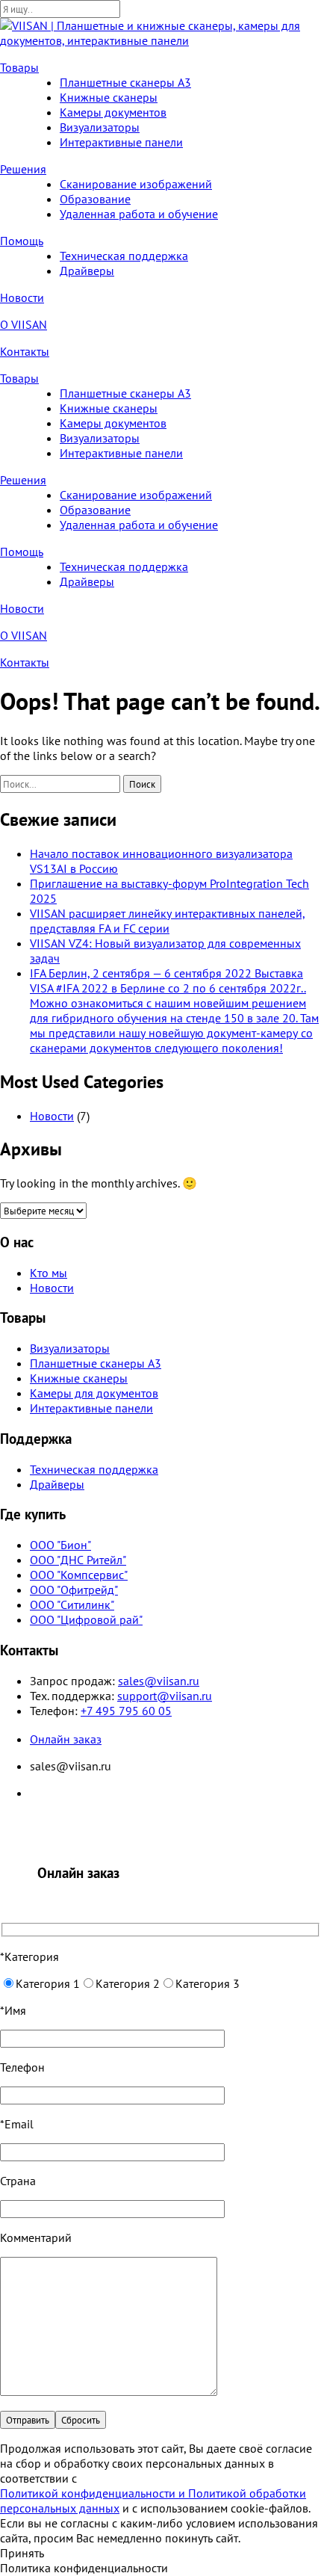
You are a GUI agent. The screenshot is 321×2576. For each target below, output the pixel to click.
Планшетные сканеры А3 (96, 1363)
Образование (95, 199)
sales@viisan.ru (159, 1681)
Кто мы (49, 1273)
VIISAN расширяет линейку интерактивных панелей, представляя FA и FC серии (168, 921)
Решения (23, 169)
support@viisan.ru (165, 1696)
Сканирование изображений (136, 184)
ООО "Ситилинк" (72, 1604)
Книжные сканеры (109, 97)
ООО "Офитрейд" (74, 1590)
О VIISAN (24, 324)
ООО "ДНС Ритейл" (78, 1560)
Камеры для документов (94, 1393)
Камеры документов (113, 112)
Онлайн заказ (66, 1739)
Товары (19, 67)
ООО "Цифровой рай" (86, 1619)
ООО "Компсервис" (79, 1575)
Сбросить (81, 2420)
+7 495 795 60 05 (126, 1711)
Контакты (25, 351)
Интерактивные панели (121, 142)
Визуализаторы (100, 127)
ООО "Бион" (60, 1545)
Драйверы (87, 271)
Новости (22, 297)
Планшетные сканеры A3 (125, 82)
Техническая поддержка (124, 256)
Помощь (22, 241)
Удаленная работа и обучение (139, 214)
